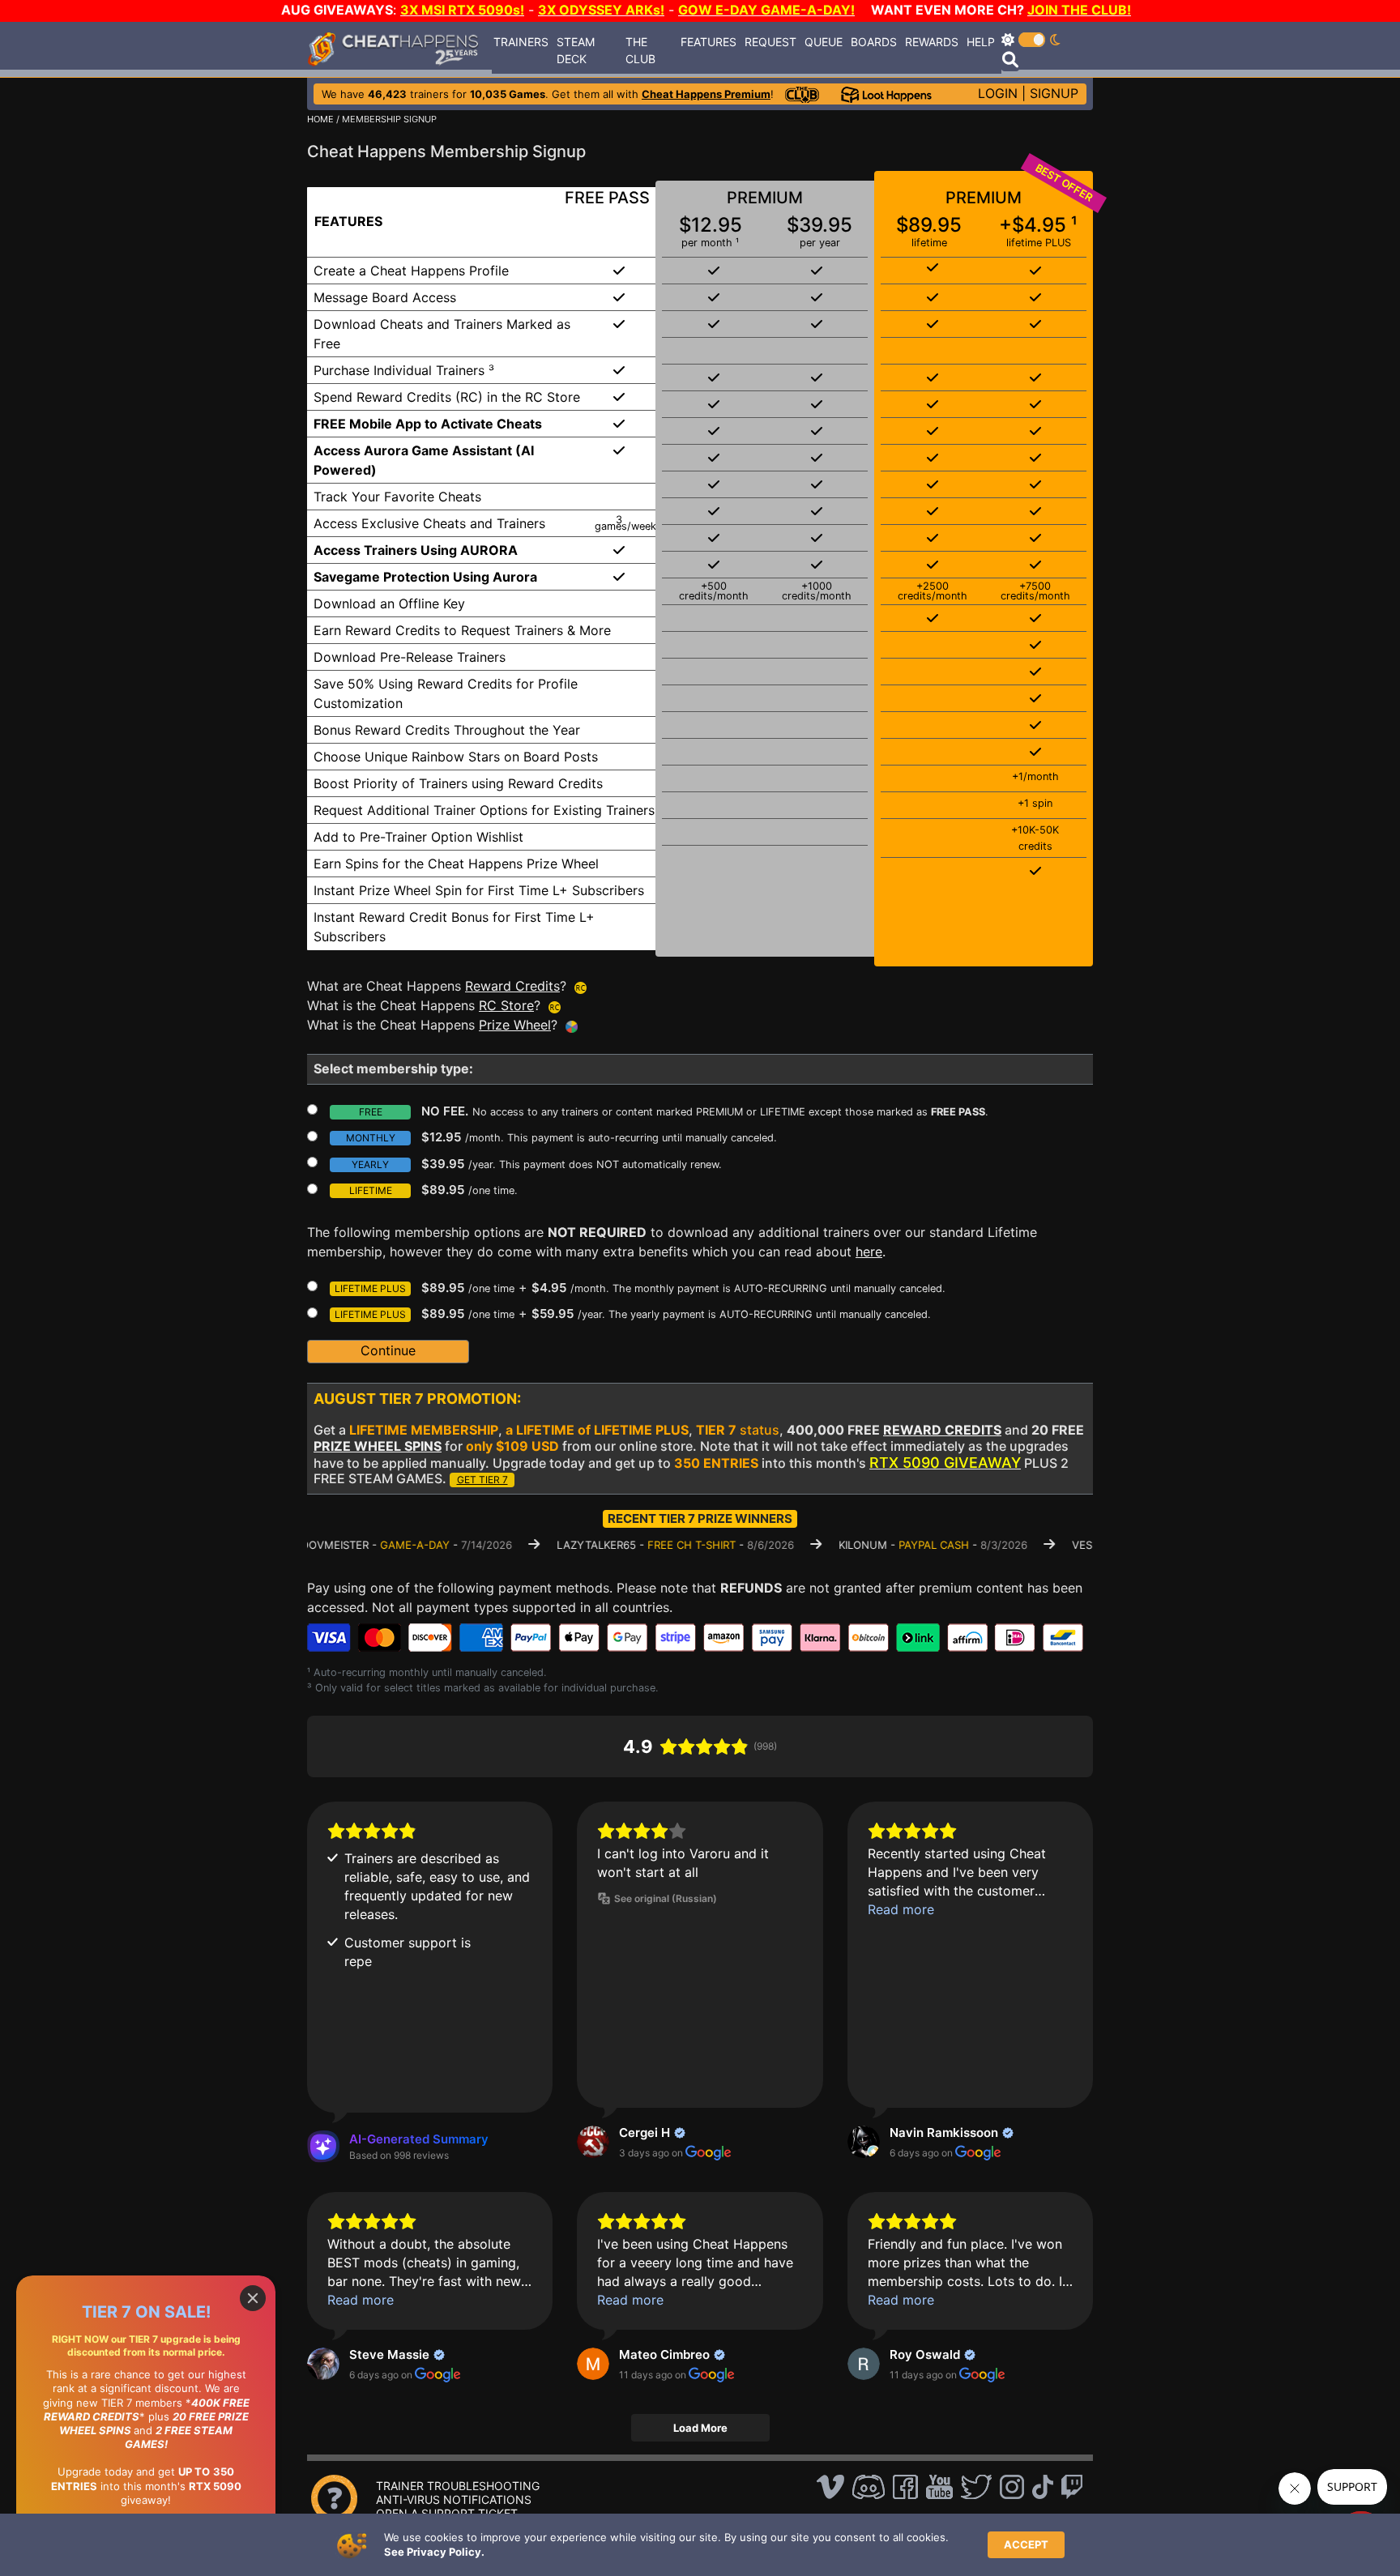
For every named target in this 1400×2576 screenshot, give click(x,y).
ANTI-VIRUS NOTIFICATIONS (454, 2499)
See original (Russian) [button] (666, 1898)
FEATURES (709, 42)
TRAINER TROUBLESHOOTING (458, 2486)
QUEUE (824, 42)
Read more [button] (901, 1909)
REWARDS (932, 42)
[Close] (253, 2298)
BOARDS (874, 42)
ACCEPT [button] (1026, 2544)
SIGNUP (1054, 93)
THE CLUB (640, 50)
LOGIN (998, 93)
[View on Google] (593, 2142)
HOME (320, 119)
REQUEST (770, 42)
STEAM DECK (576, 50)
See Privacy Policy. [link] (434, 2552)
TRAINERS (521, 42)
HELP (981, 42)
